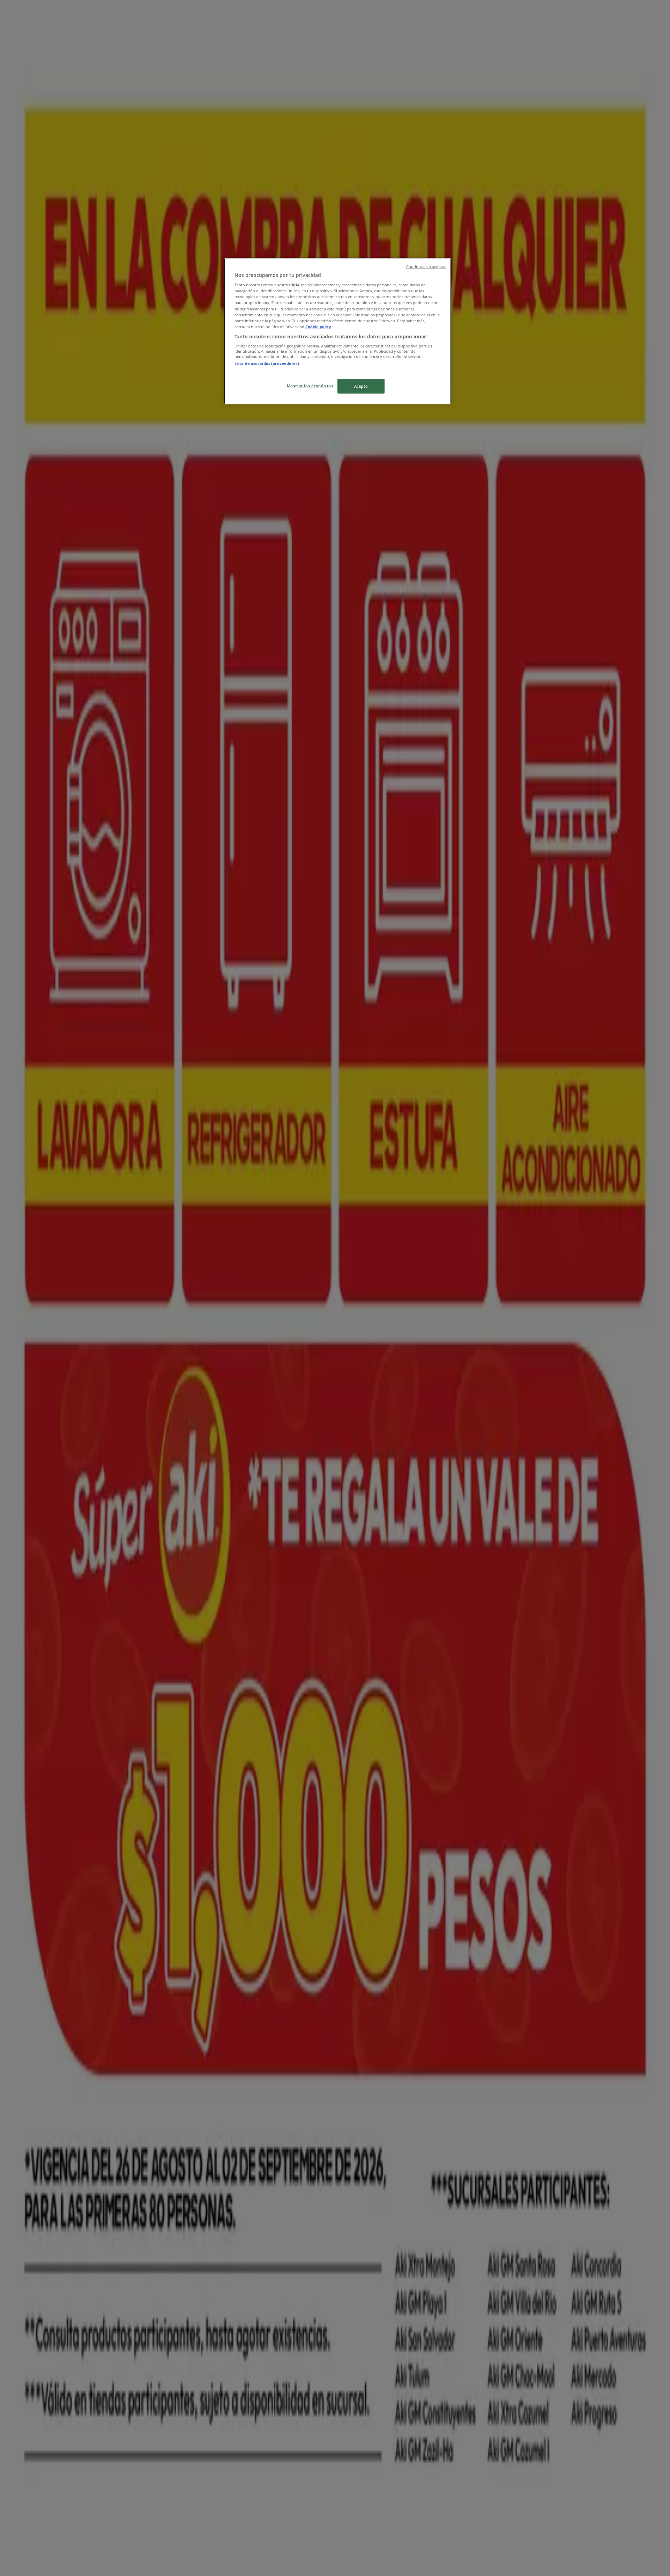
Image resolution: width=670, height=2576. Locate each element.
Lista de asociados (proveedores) (267, 363)
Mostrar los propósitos (310, 386)
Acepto (361, 386)
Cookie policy (318, 327)
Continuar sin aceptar (426, 267)
